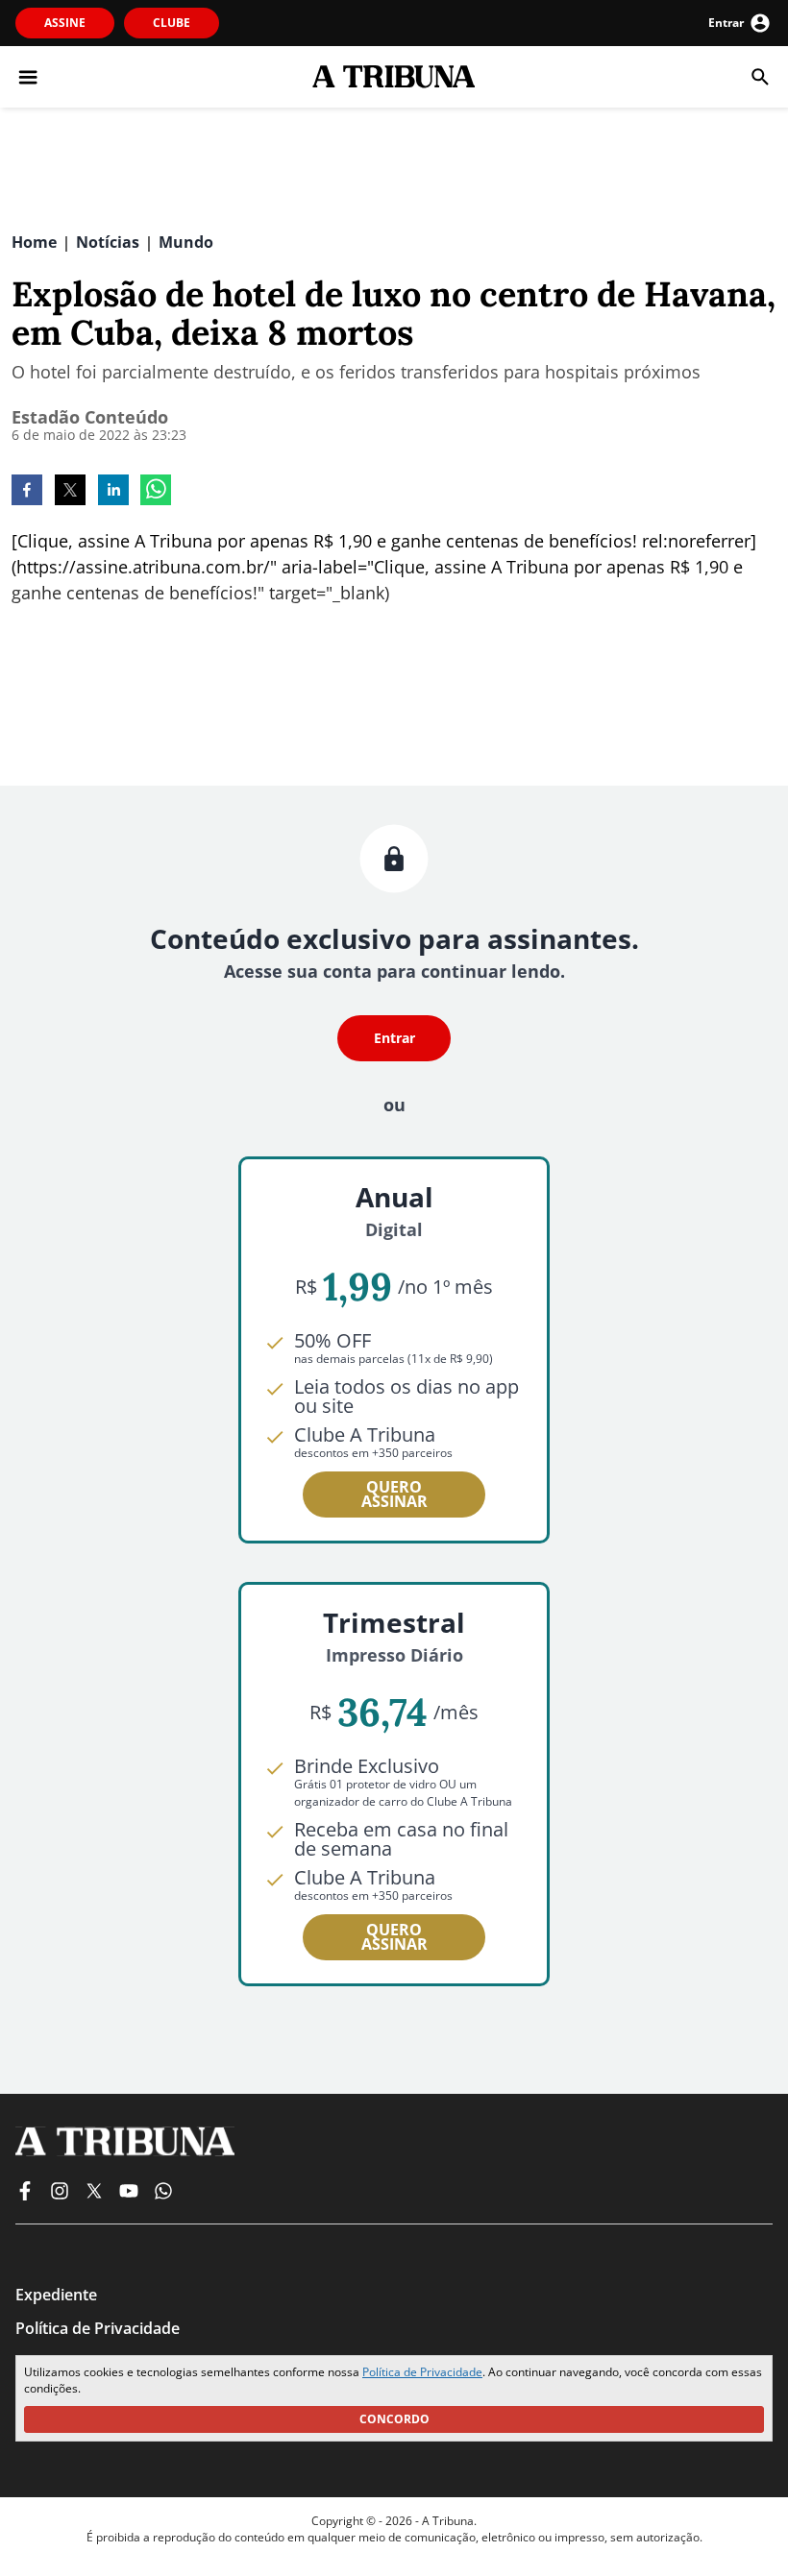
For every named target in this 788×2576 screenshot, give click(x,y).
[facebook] (27, 492)
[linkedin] (113, 492)
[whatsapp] (156, 492)
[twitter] (70, 492)
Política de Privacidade (422, 2372)
